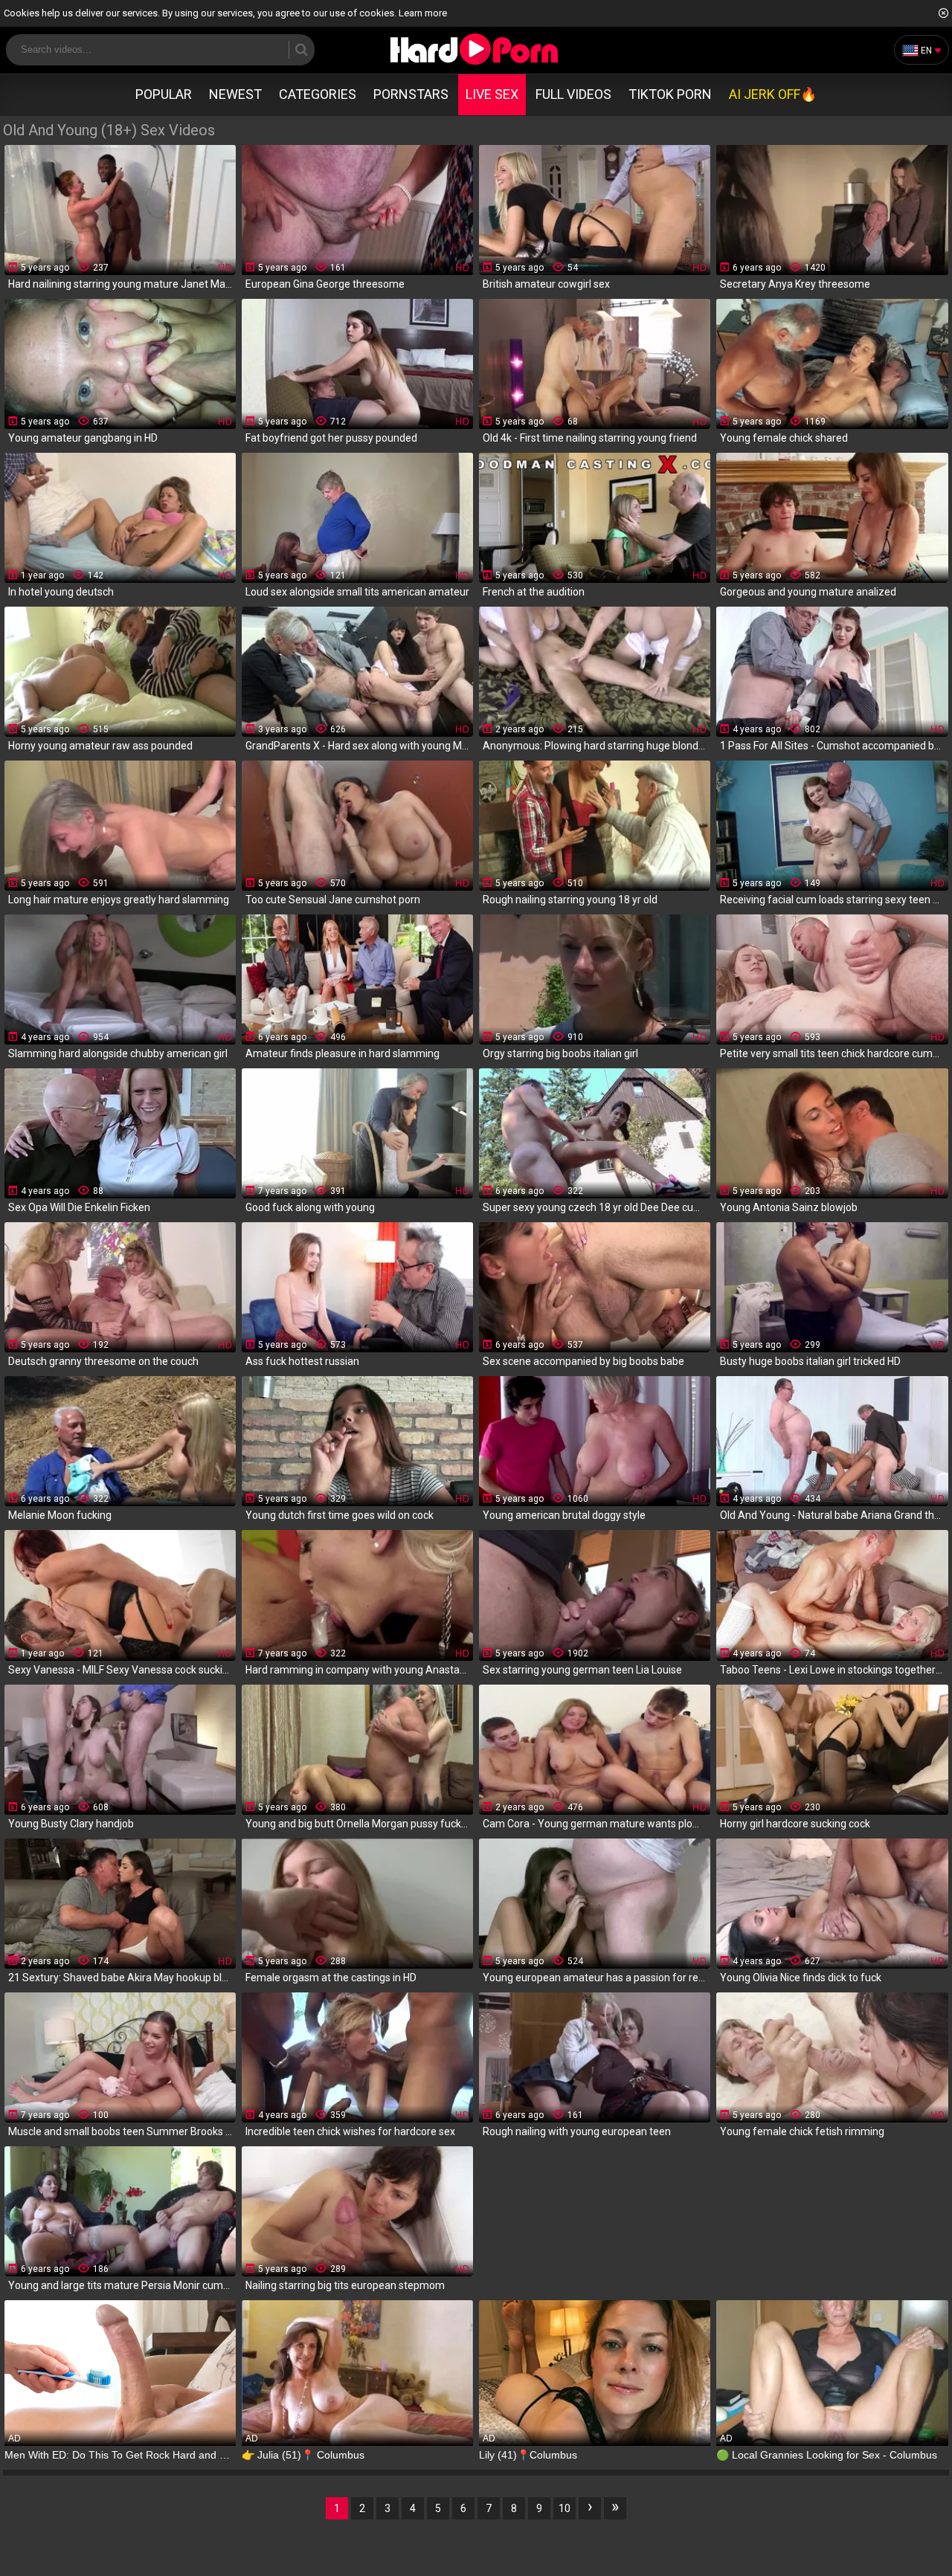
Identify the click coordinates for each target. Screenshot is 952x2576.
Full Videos (573, 94)
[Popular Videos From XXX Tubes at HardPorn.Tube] (473, 49)
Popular (164, 94)
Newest (235, 94)
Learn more (423, 13)
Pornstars (411, 94)
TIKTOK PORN (670, 94)
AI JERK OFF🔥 (773, 94)
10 (565, 2508)
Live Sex (492, 94)
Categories (318, 94)
